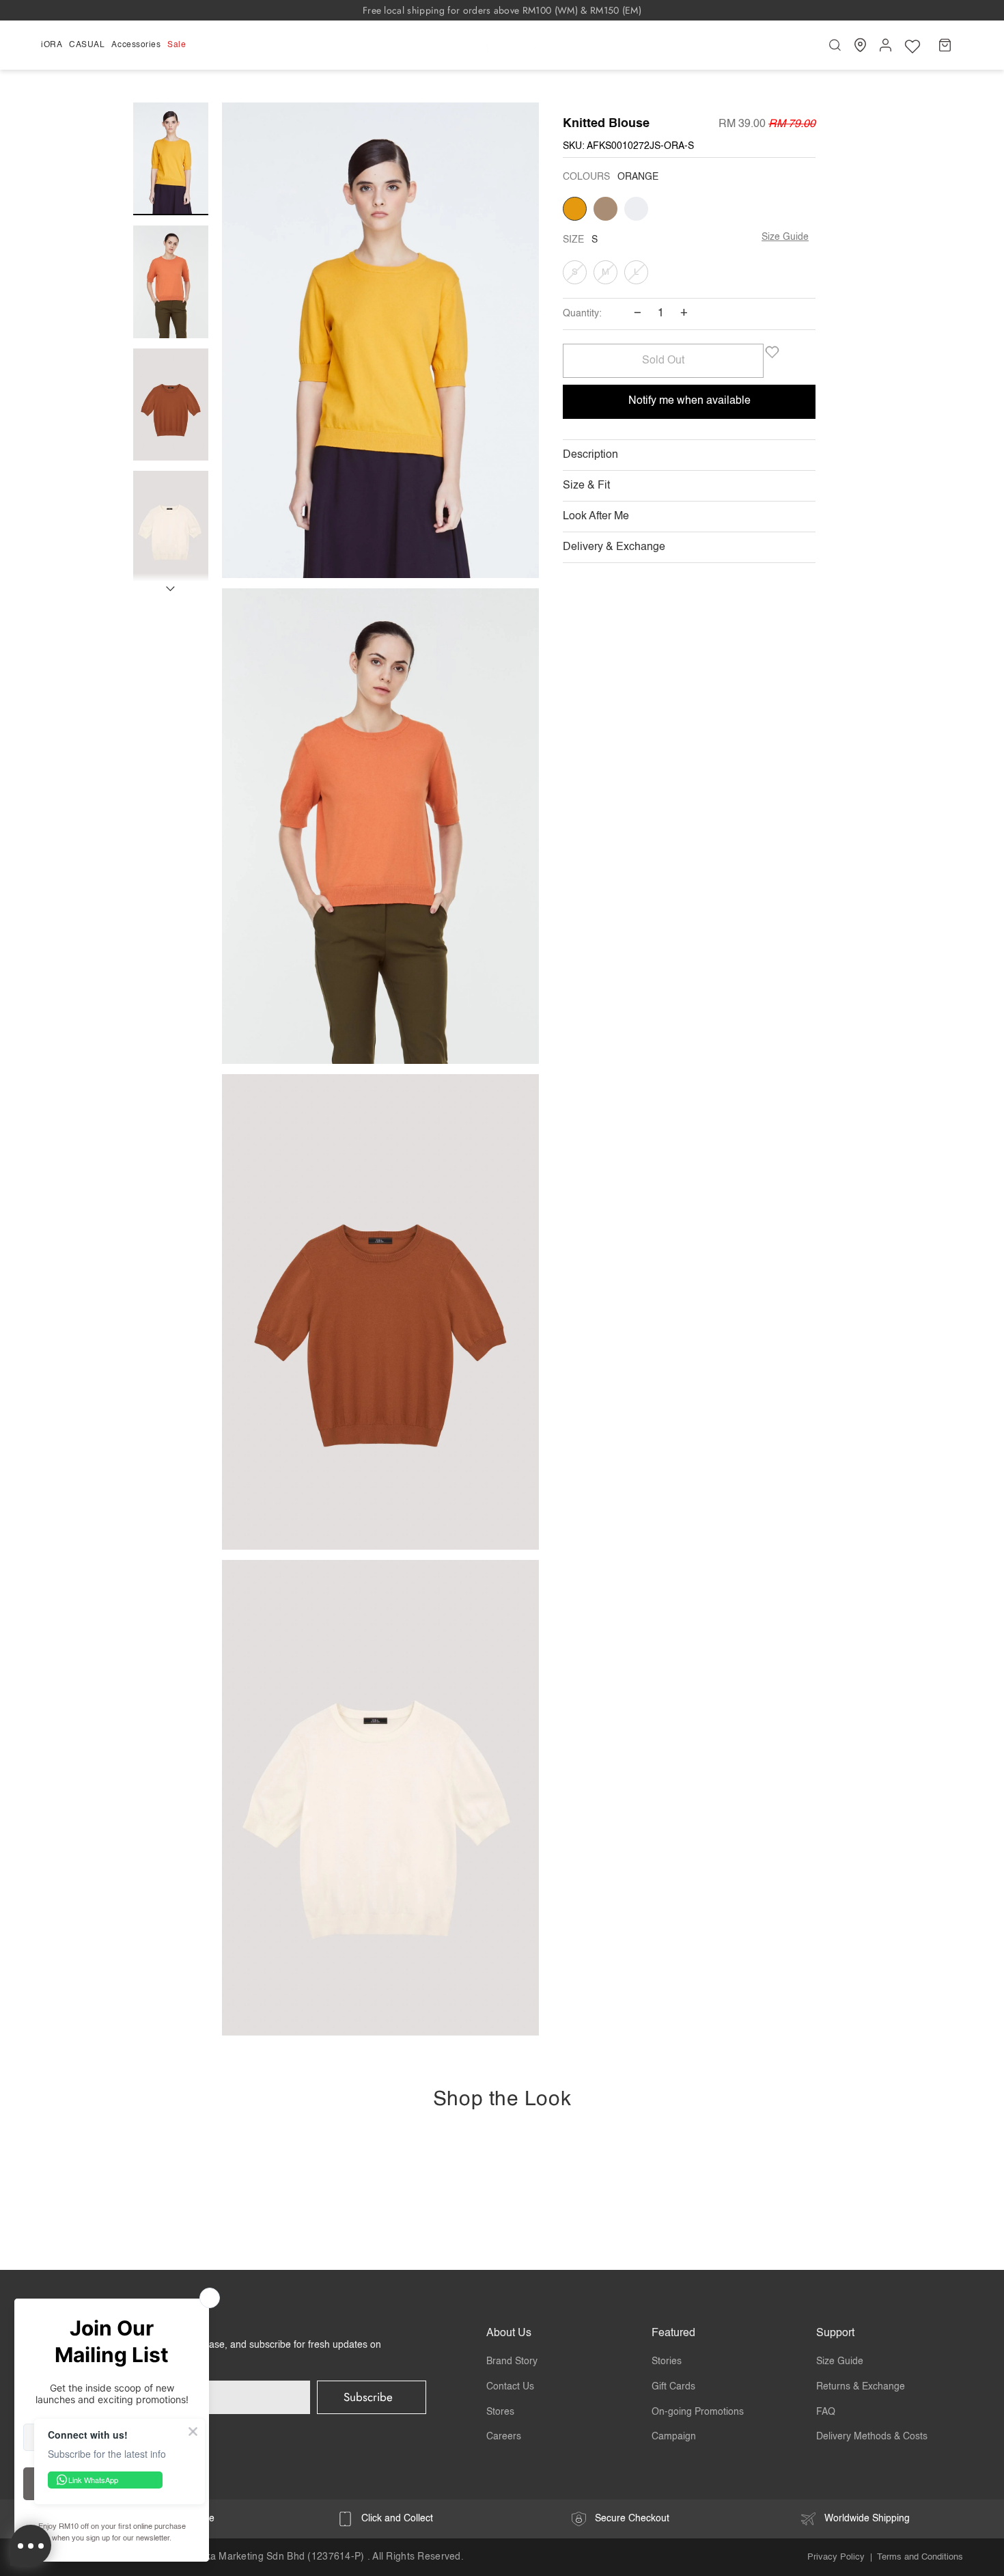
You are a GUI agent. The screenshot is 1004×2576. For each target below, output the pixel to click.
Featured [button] (673, 2333)
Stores (500, 2412)
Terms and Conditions (920, 2557)
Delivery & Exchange (614, 547)
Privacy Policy (836, 2557)
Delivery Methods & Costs (872, 2437)
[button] (53, 45)
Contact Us (510, 2387)
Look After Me (596, 517)
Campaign (674, 2437)
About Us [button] (509, 2333)
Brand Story (512, 2361)
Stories (667, 2361)
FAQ (826, 2412)
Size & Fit (586, 486)
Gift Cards (673, 2387)
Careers (504, 2437)
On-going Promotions (698, 2412)
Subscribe (368, 2397)
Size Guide (785, 237)
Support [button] (835, 2333)
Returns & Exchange (861, 2387)
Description (590, 455)
